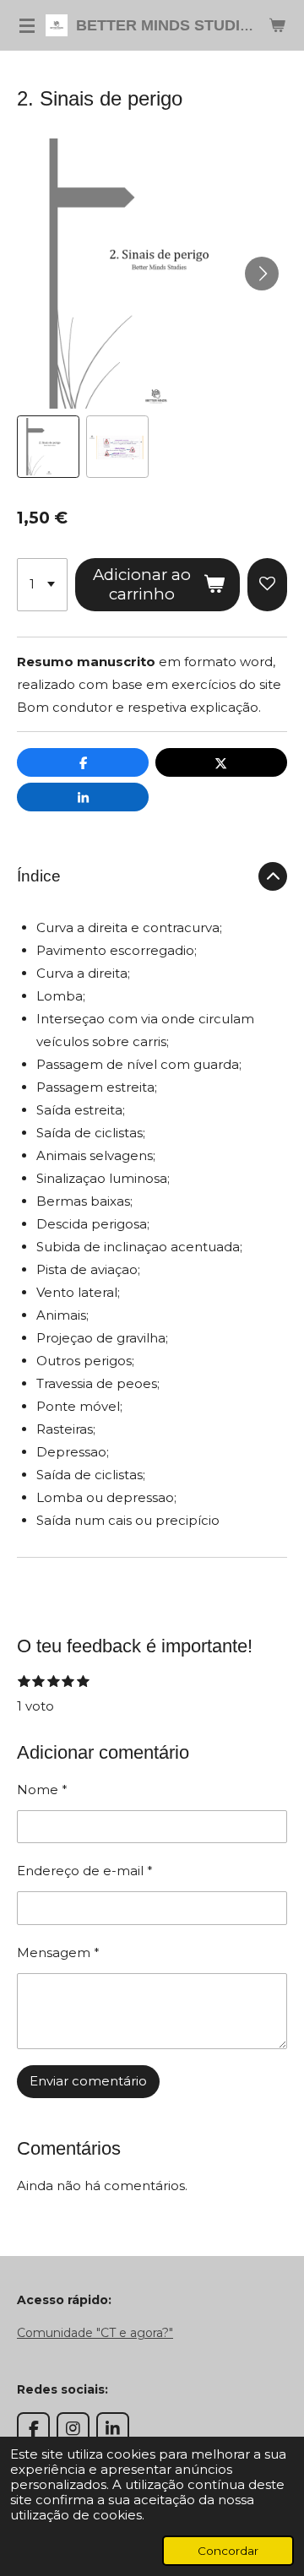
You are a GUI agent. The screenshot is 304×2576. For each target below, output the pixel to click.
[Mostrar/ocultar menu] (27, 25)
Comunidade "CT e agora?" (95, 2333)
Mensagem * (58, 1952)
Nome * (42, 1790)
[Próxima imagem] (262, 274)
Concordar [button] (228, 2551)
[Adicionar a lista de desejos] (267, 585)
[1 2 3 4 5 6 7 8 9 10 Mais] (42, 585)
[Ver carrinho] (277, 25)
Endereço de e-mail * (85, 1871)
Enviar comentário (88, 2081)
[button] (48, 447)
